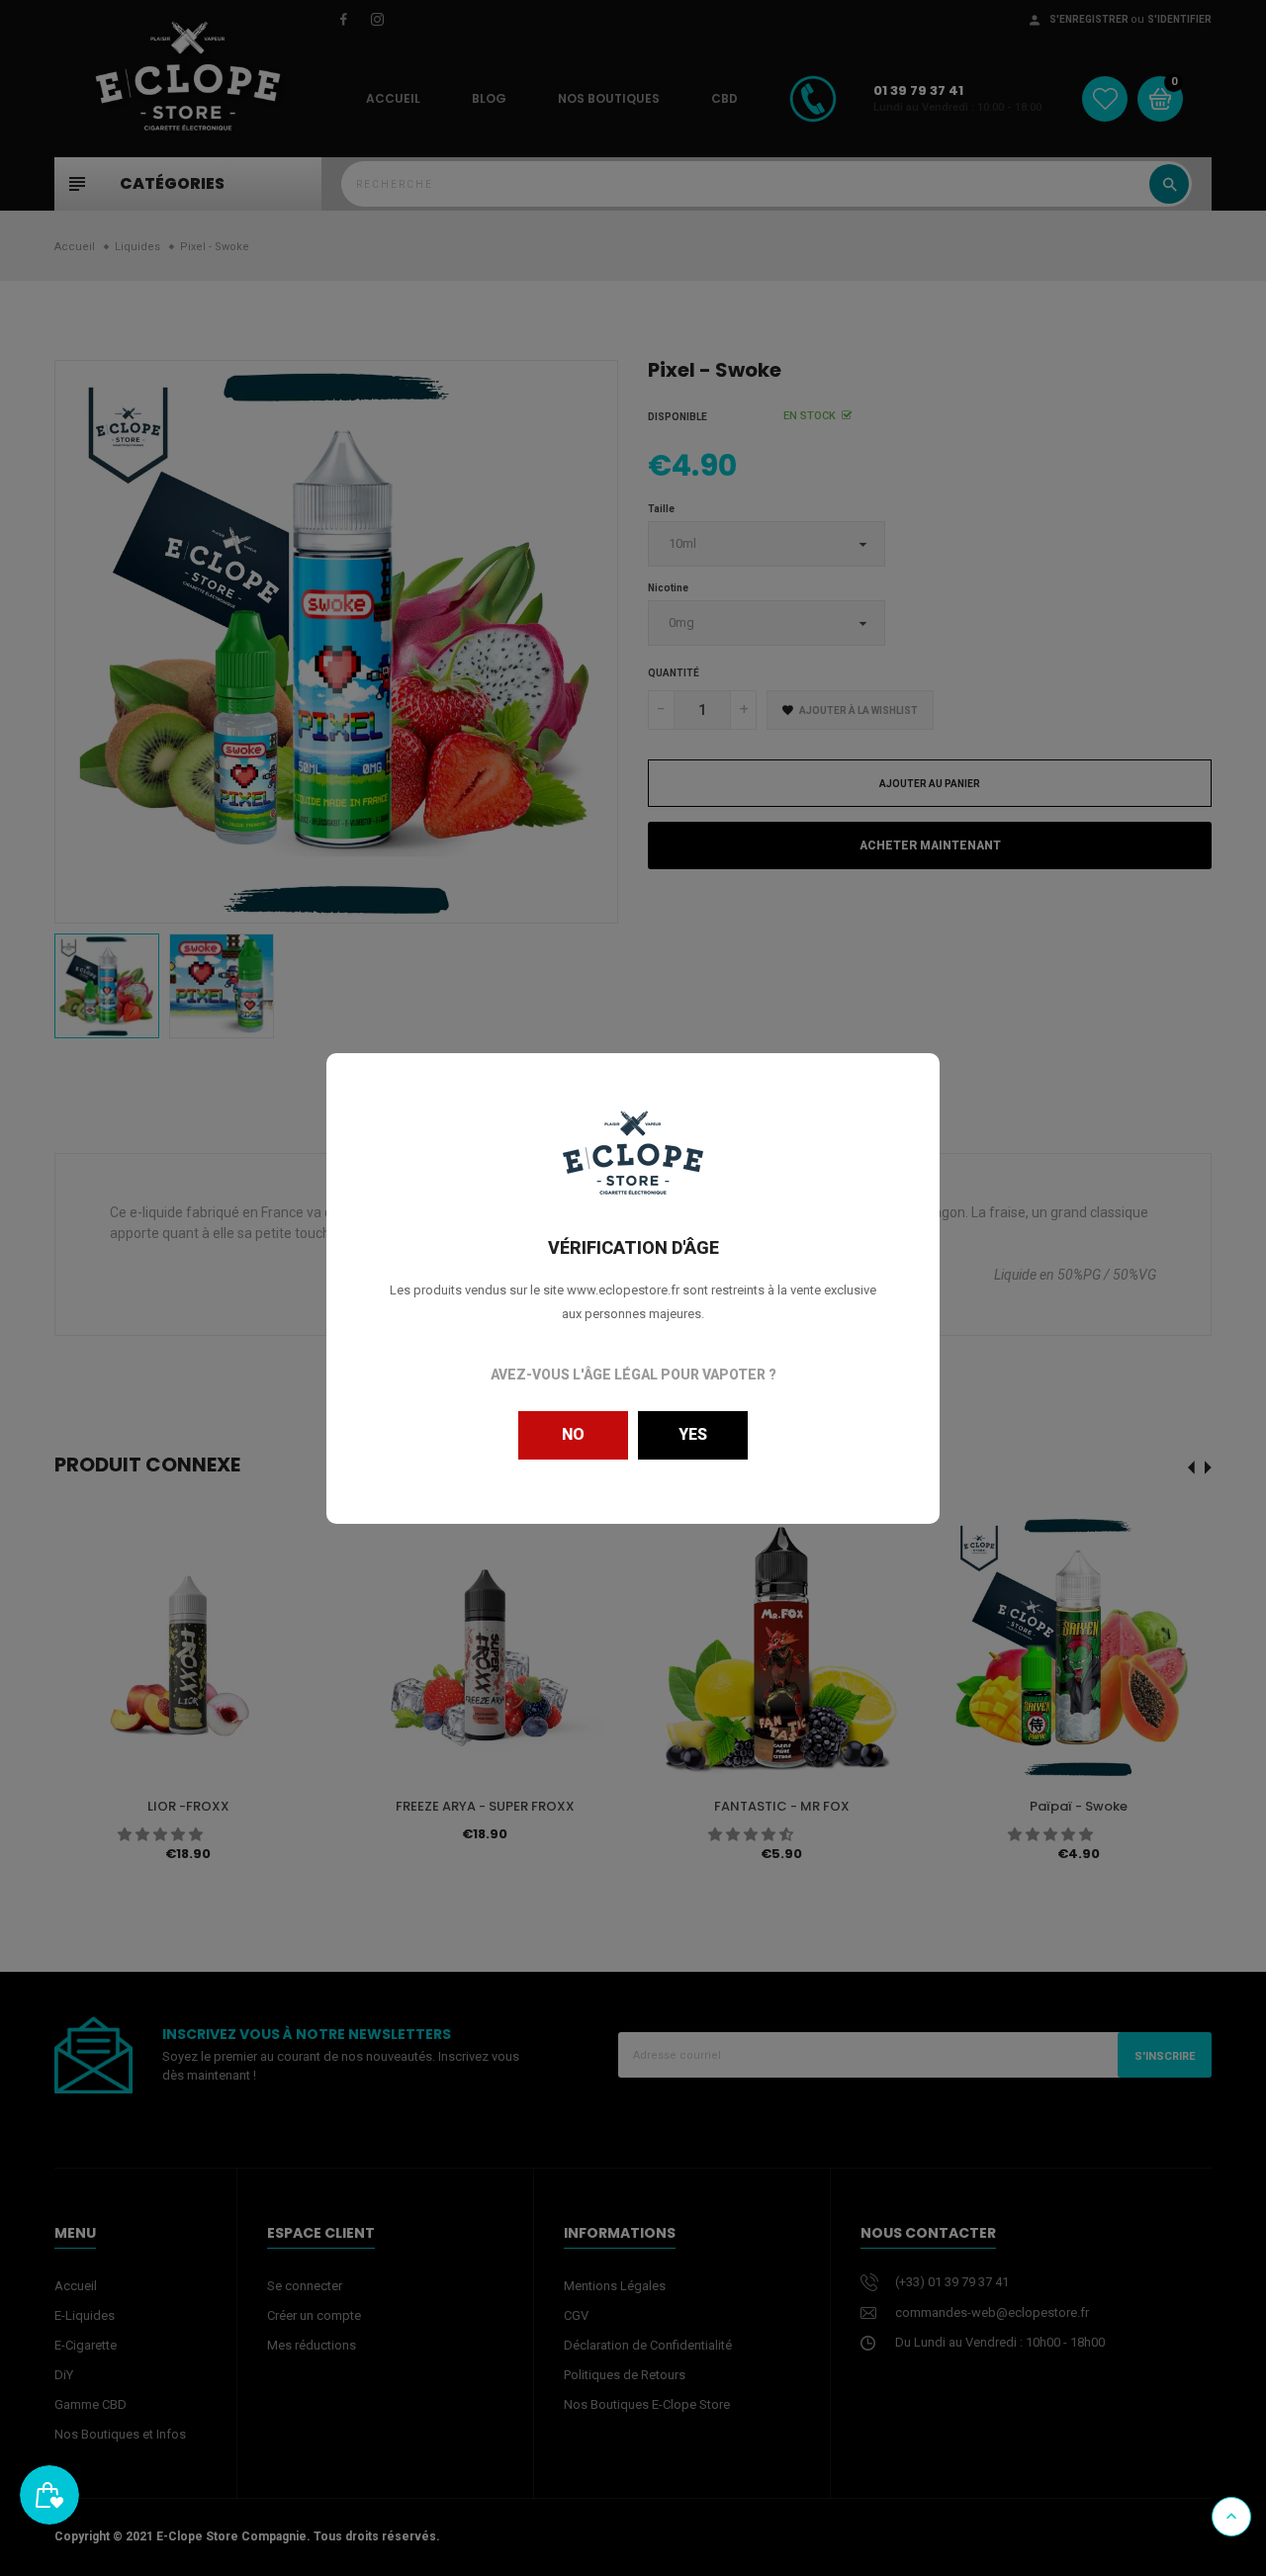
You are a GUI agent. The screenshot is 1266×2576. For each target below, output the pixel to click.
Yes (693, 1434)
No (573, 1434)
